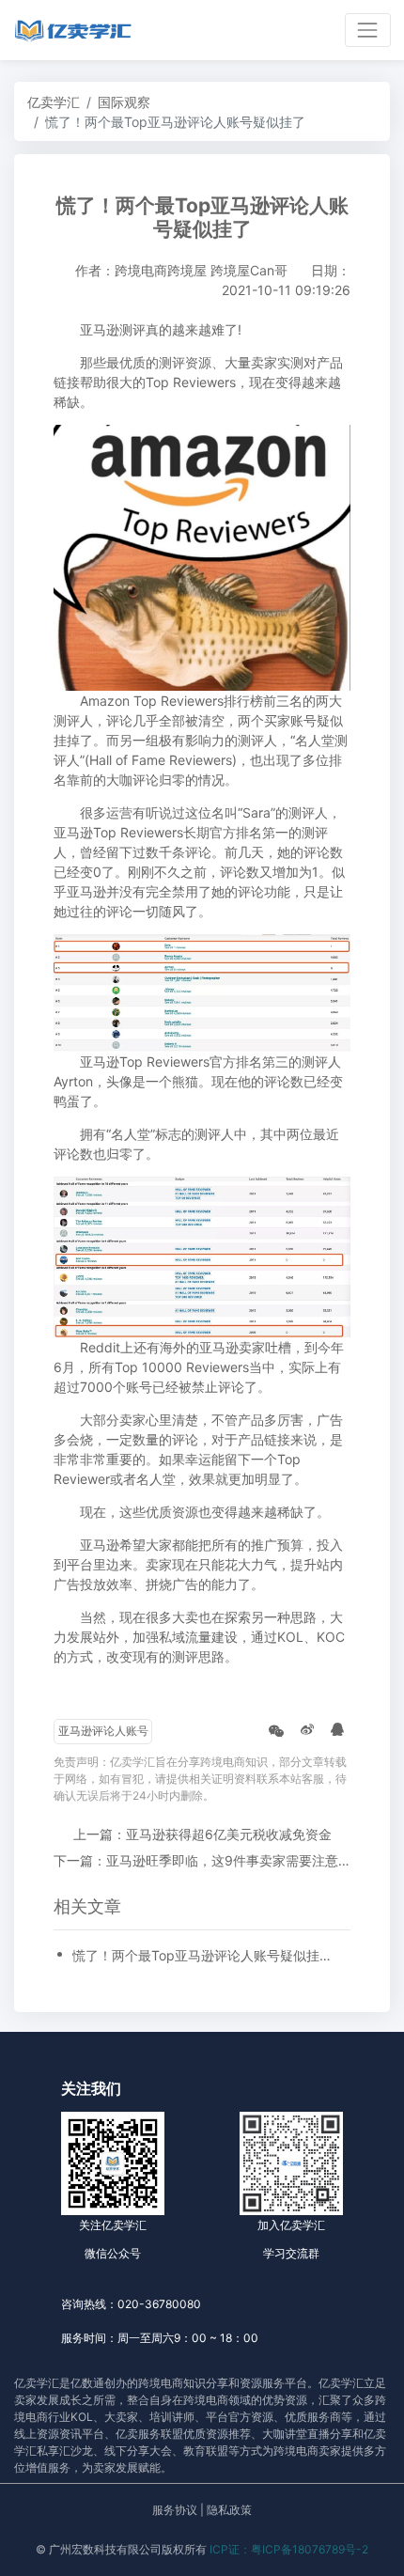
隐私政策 (229, 2510)
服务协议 (175, 2510)
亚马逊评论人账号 (103, 1731)
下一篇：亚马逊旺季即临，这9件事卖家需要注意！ (202, 1860)
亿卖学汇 (54, 102)
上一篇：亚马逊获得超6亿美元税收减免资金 (202, 1834)
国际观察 (124, 102)
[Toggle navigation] (368, 30)
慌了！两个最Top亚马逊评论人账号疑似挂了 (202, 1955)
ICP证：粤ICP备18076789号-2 (289, 2549)
